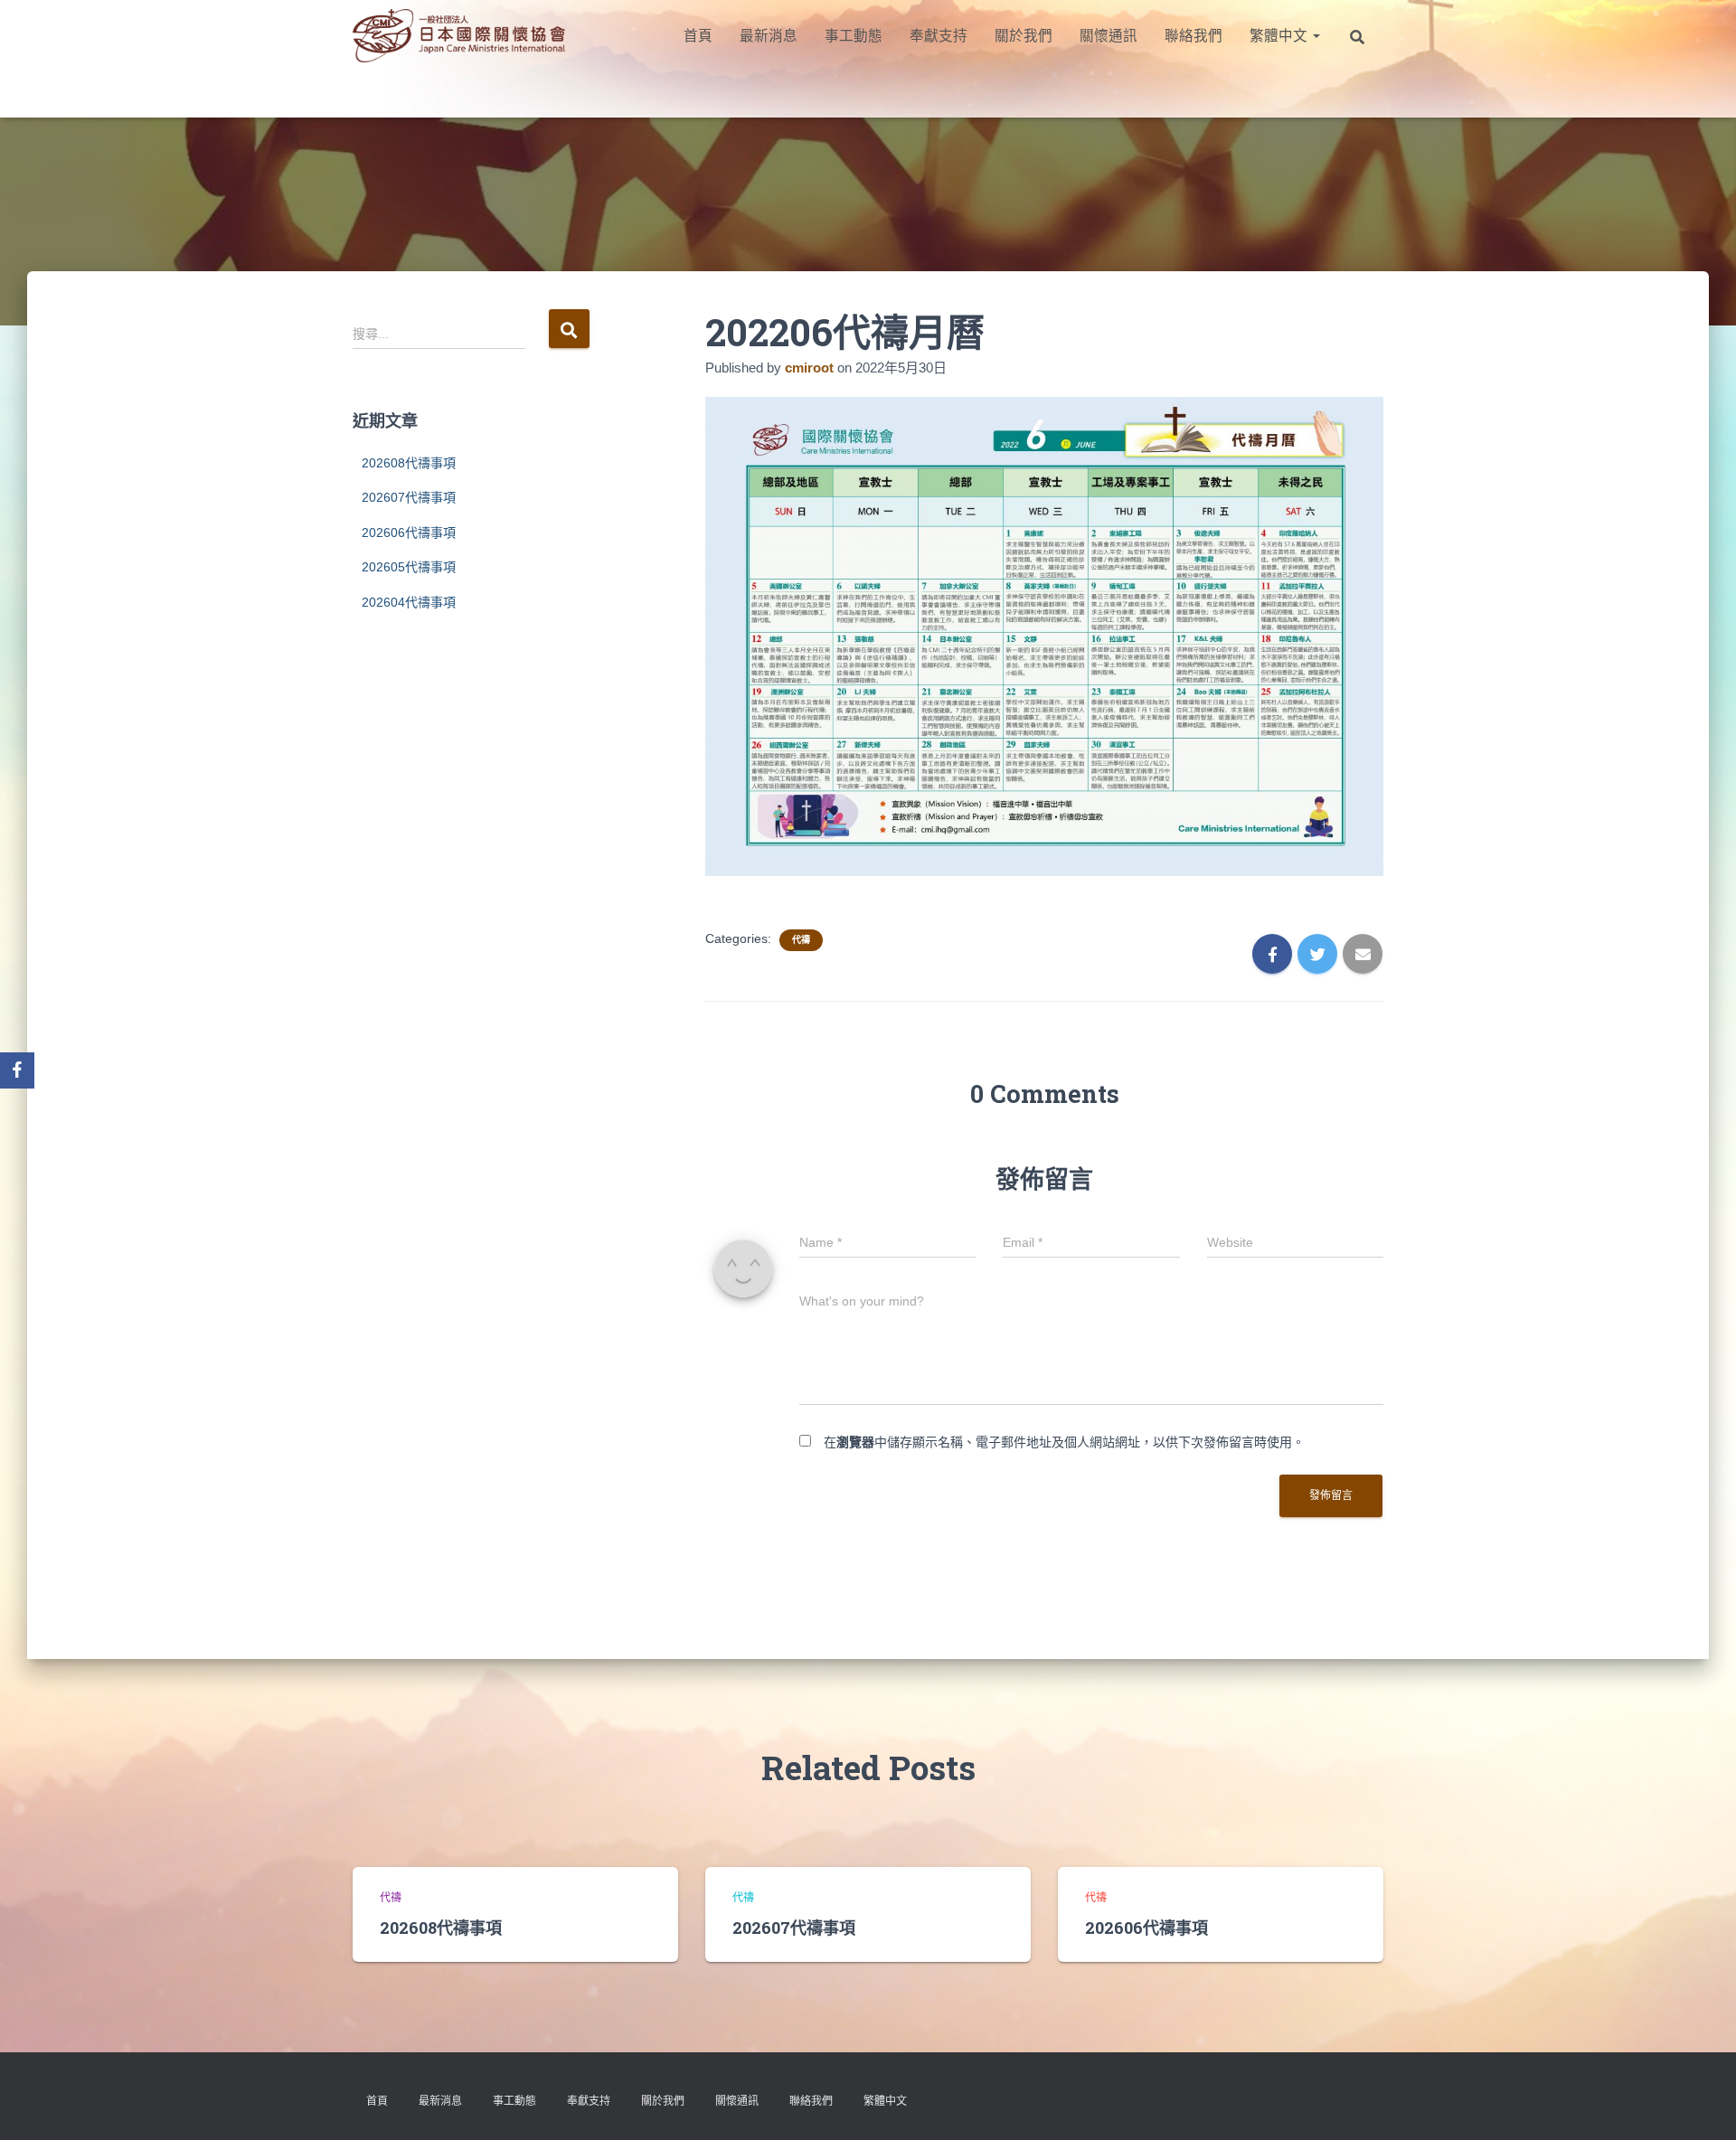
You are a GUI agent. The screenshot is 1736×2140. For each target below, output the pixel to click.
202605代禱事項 (409, 567)
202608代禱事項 (409, 463)
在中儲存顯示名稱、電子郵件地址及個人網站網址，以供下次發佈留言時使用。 (1064, 1442)
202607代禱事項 (409, 497)
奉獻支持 (939, 36)
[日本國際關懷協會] (459, 36)
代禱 (801, 940)
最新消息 (769, 36)
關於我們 (1024, 36)
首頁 (698, 36)
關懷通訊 (1109, 36)
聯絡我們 (1193, 36)
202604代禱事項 (409, 602)
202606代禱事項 (409, 533)
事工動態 (854, 36)
